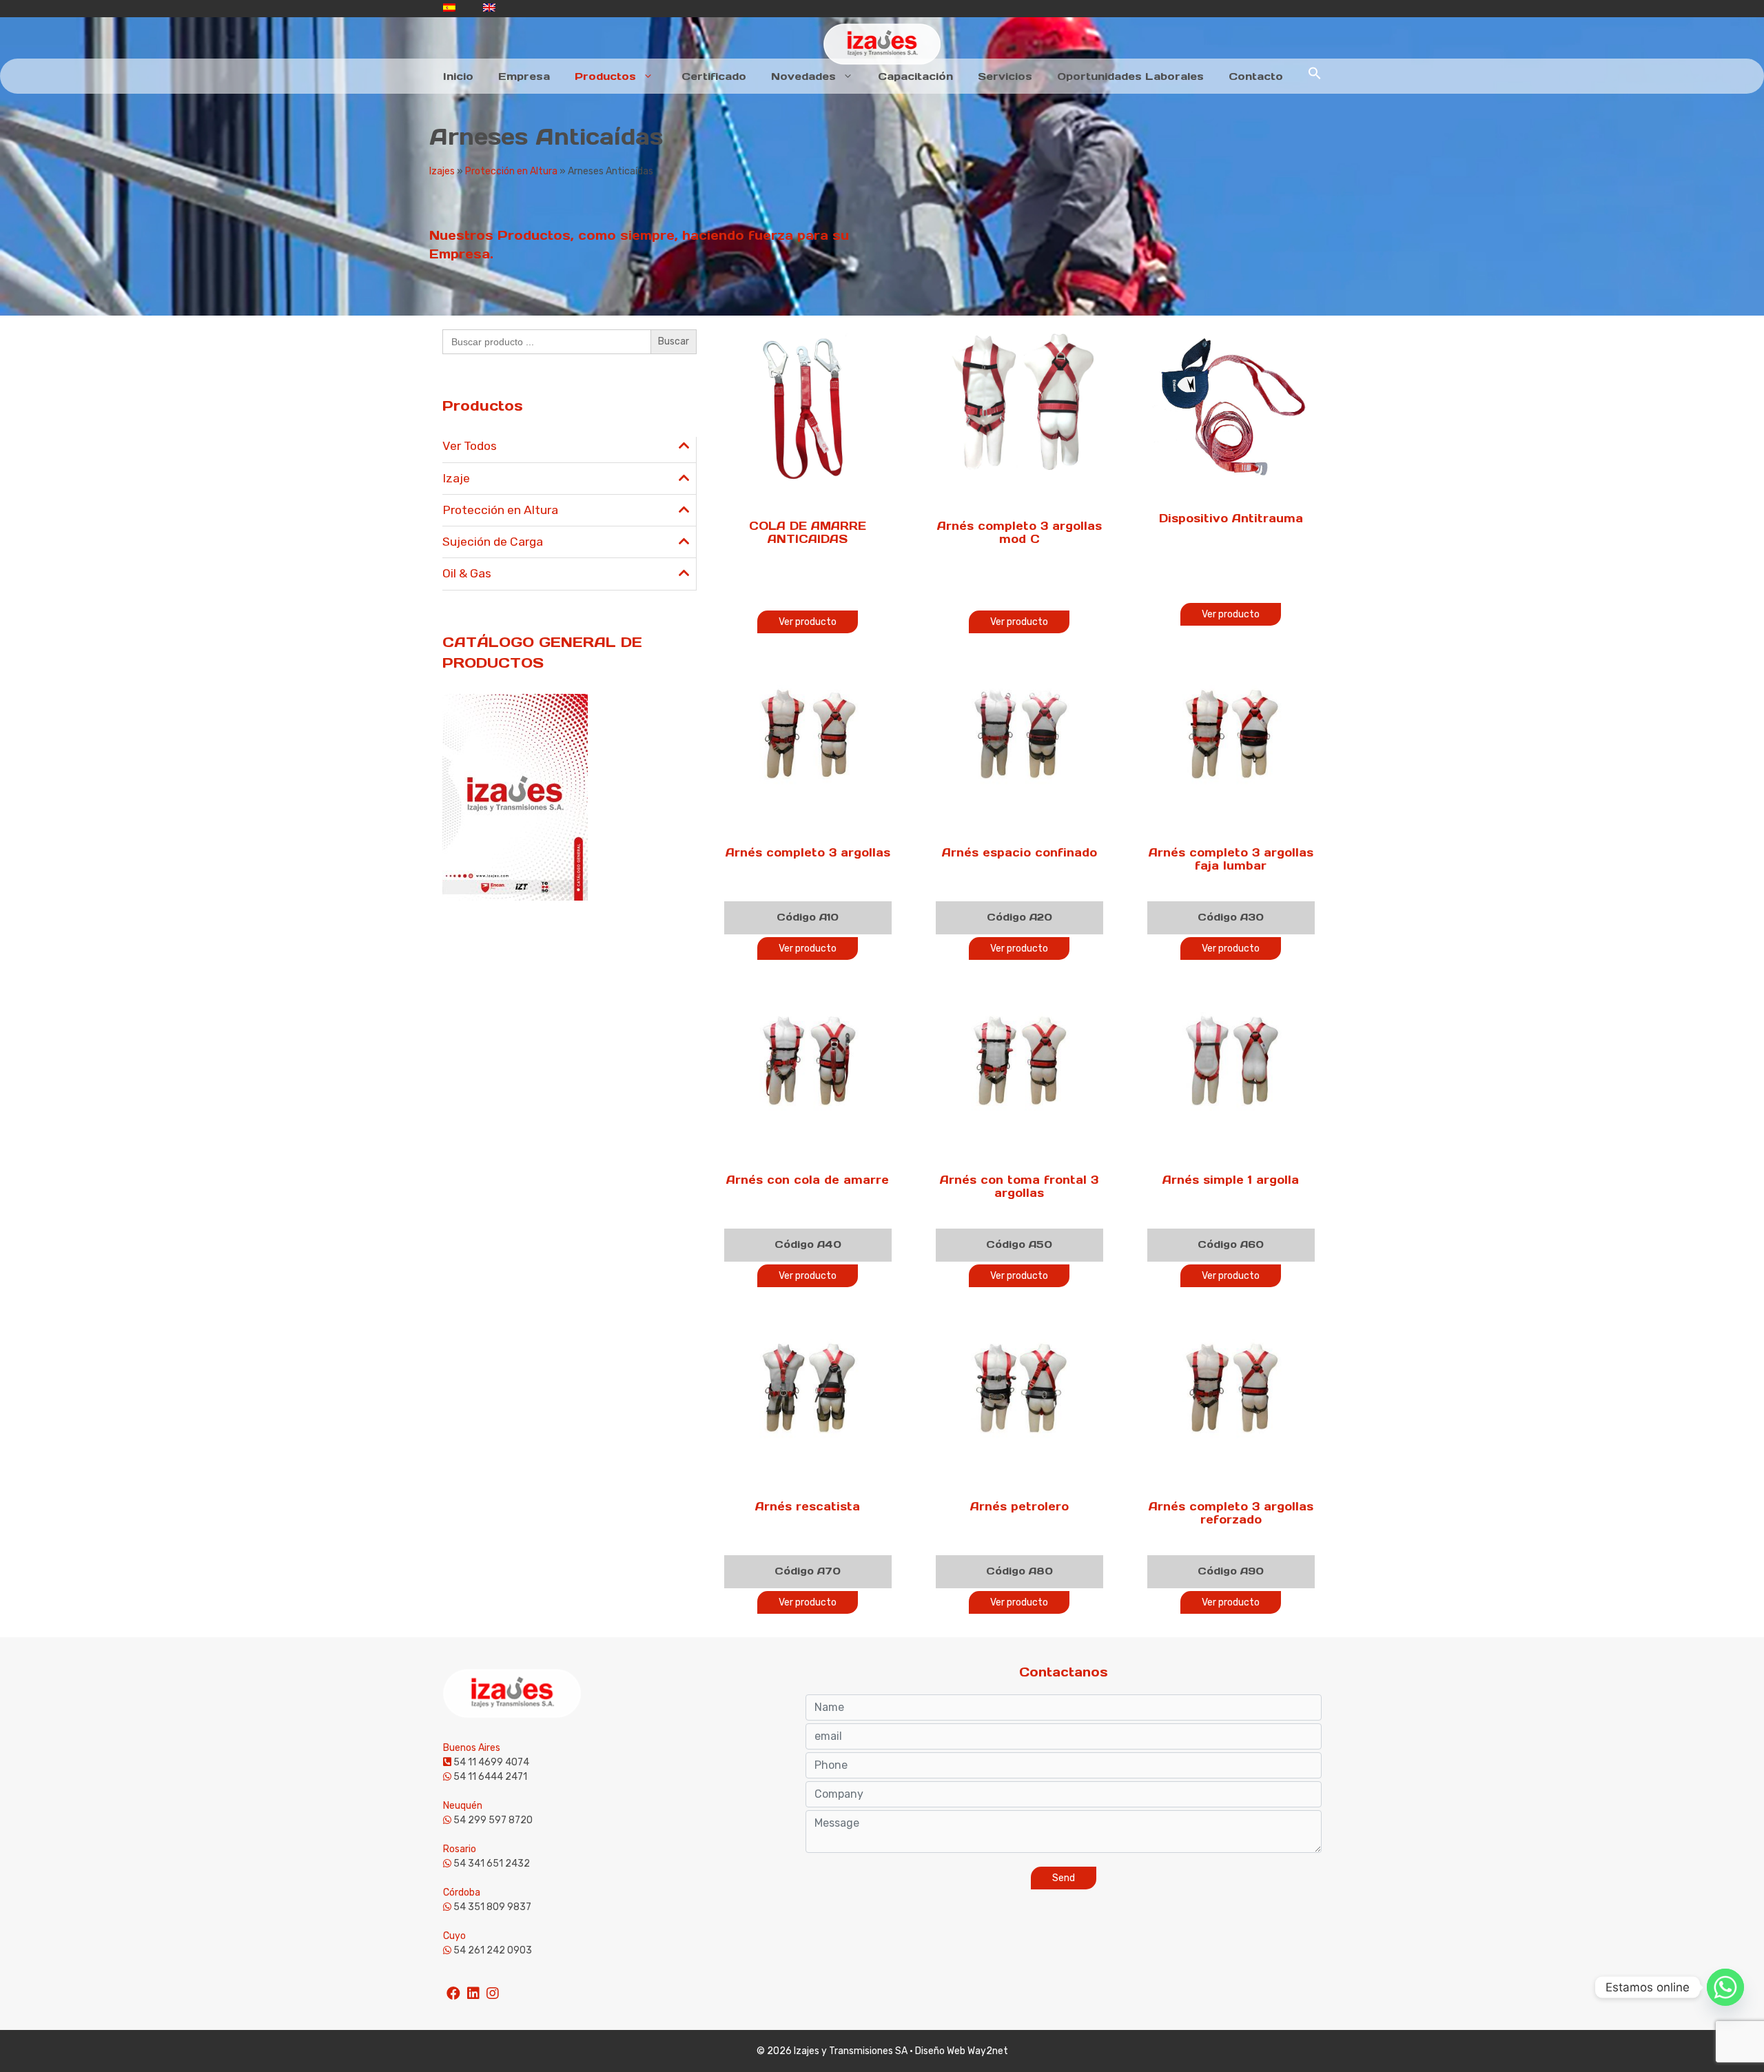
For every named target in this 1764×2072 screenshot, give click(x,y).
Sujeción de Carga (493, 542)
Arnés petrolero (1019, 1506)
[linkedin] (473, 1987)
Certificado (714, 76)
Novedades (803, 76)
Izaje (456, 478)
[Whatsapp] (1725, 1987)
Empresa (524, 76)
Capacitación (915, 76)
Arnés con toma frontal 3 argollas (1019, 1186)
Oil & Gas (467, 573)
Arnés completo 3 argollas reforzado (1231, 1513)
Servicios (1005, 76)
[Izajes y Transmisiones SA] (882, 44)
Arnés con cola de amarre (808, 1180)
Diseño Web (940, 2051)
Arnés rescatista (808, 1506)
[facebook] (453, 1987)
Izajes (442, 171)
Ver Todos (470, 446)
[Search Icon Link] (1315, 76)
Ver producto (808, 622)
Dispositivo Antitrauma (1231, 518)
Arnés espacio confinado (1019, 852)
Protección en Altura (511, 171)
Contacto (1256, 76)
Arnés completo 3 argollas (808, 852)
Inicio (458, 76)
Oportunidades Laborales (1130, 76)
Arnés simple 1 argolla (1231, 1180)
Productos (605, 76)
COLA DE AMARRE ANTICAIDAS (808, 532)
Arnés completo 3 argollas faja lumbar (1231, 859)
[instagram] (493, 1987)
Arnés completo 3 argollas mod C (1019, 532)
